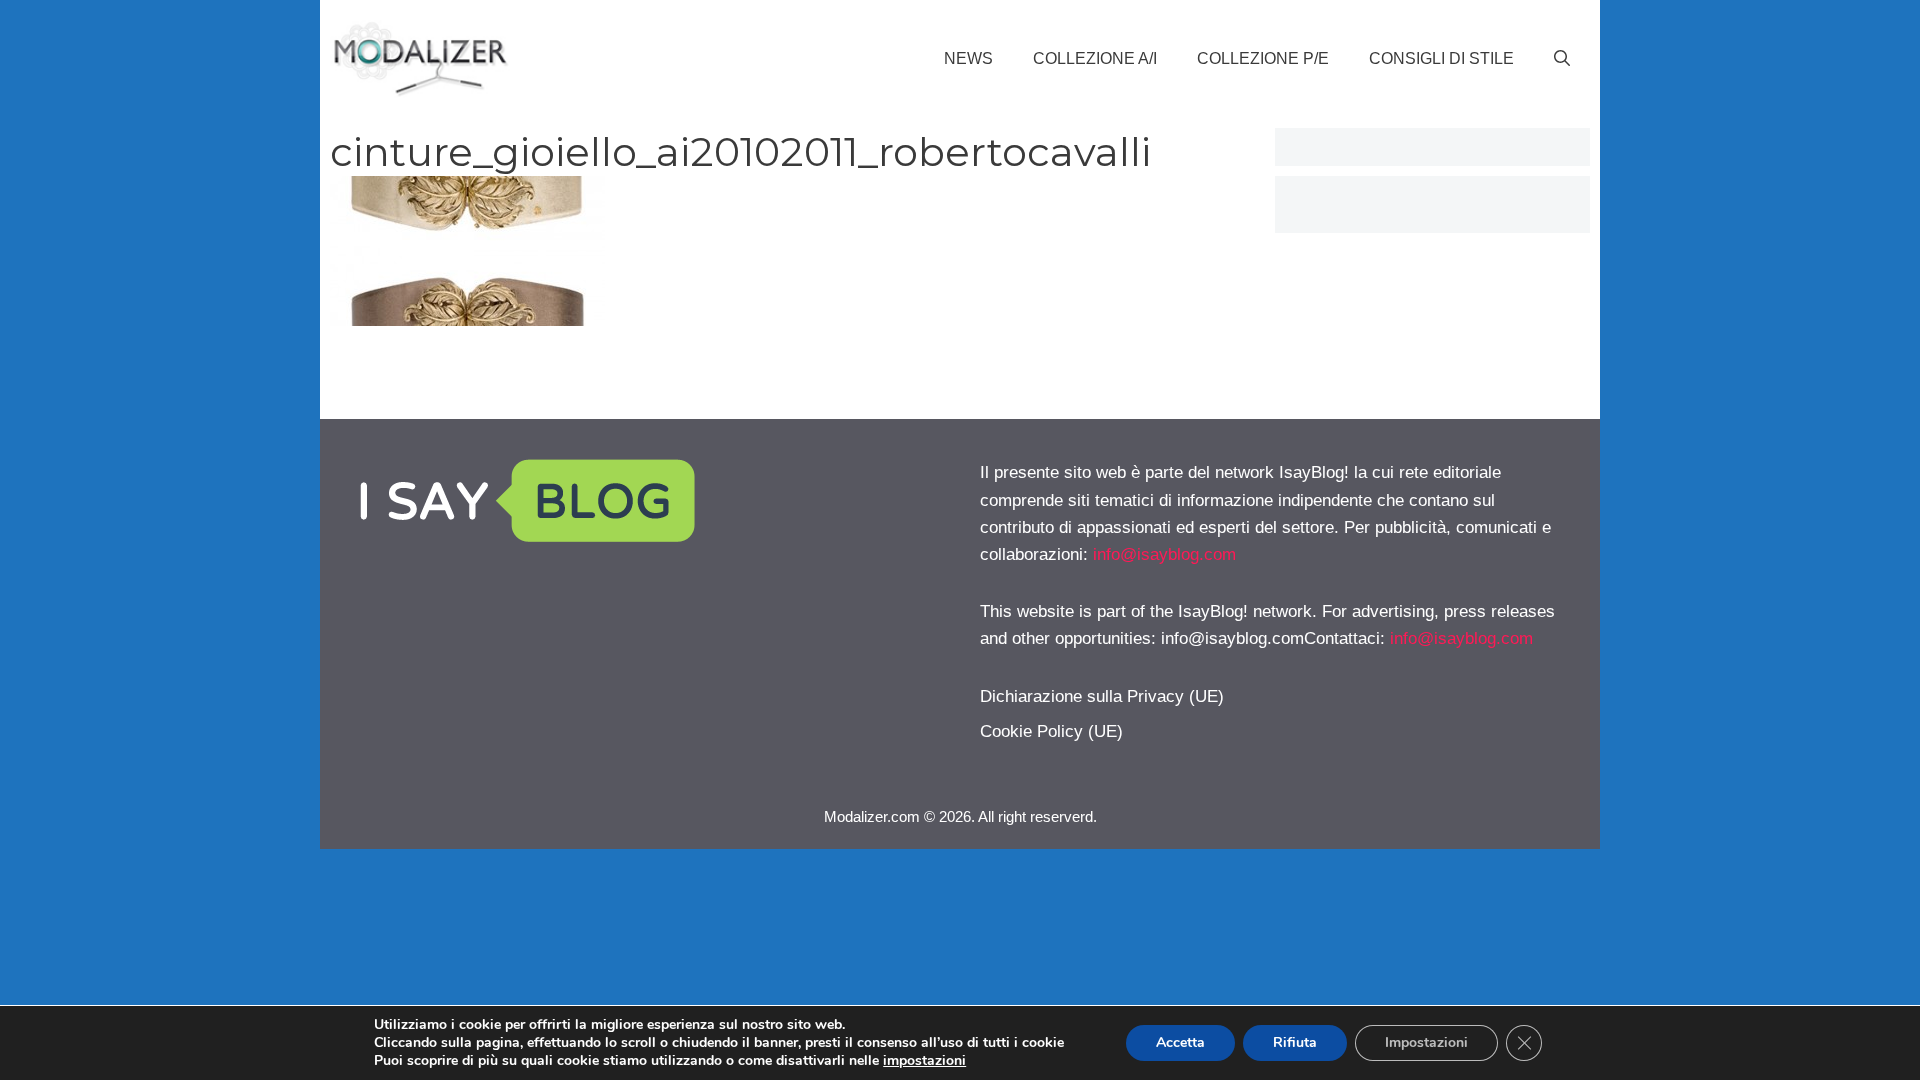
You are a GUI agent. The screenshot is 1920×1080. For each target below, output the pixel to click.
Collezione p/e (1263, 58)
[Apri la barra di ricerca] (1562, 59)
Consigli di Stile (1441, 58)
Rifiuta (1295, 1042)
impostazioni (924, 1061)
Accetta (1180, 1042)
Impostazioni (1426, 1042)
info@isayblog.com (1164, 554)
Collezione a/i (1095, 58)
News (968, 58)
